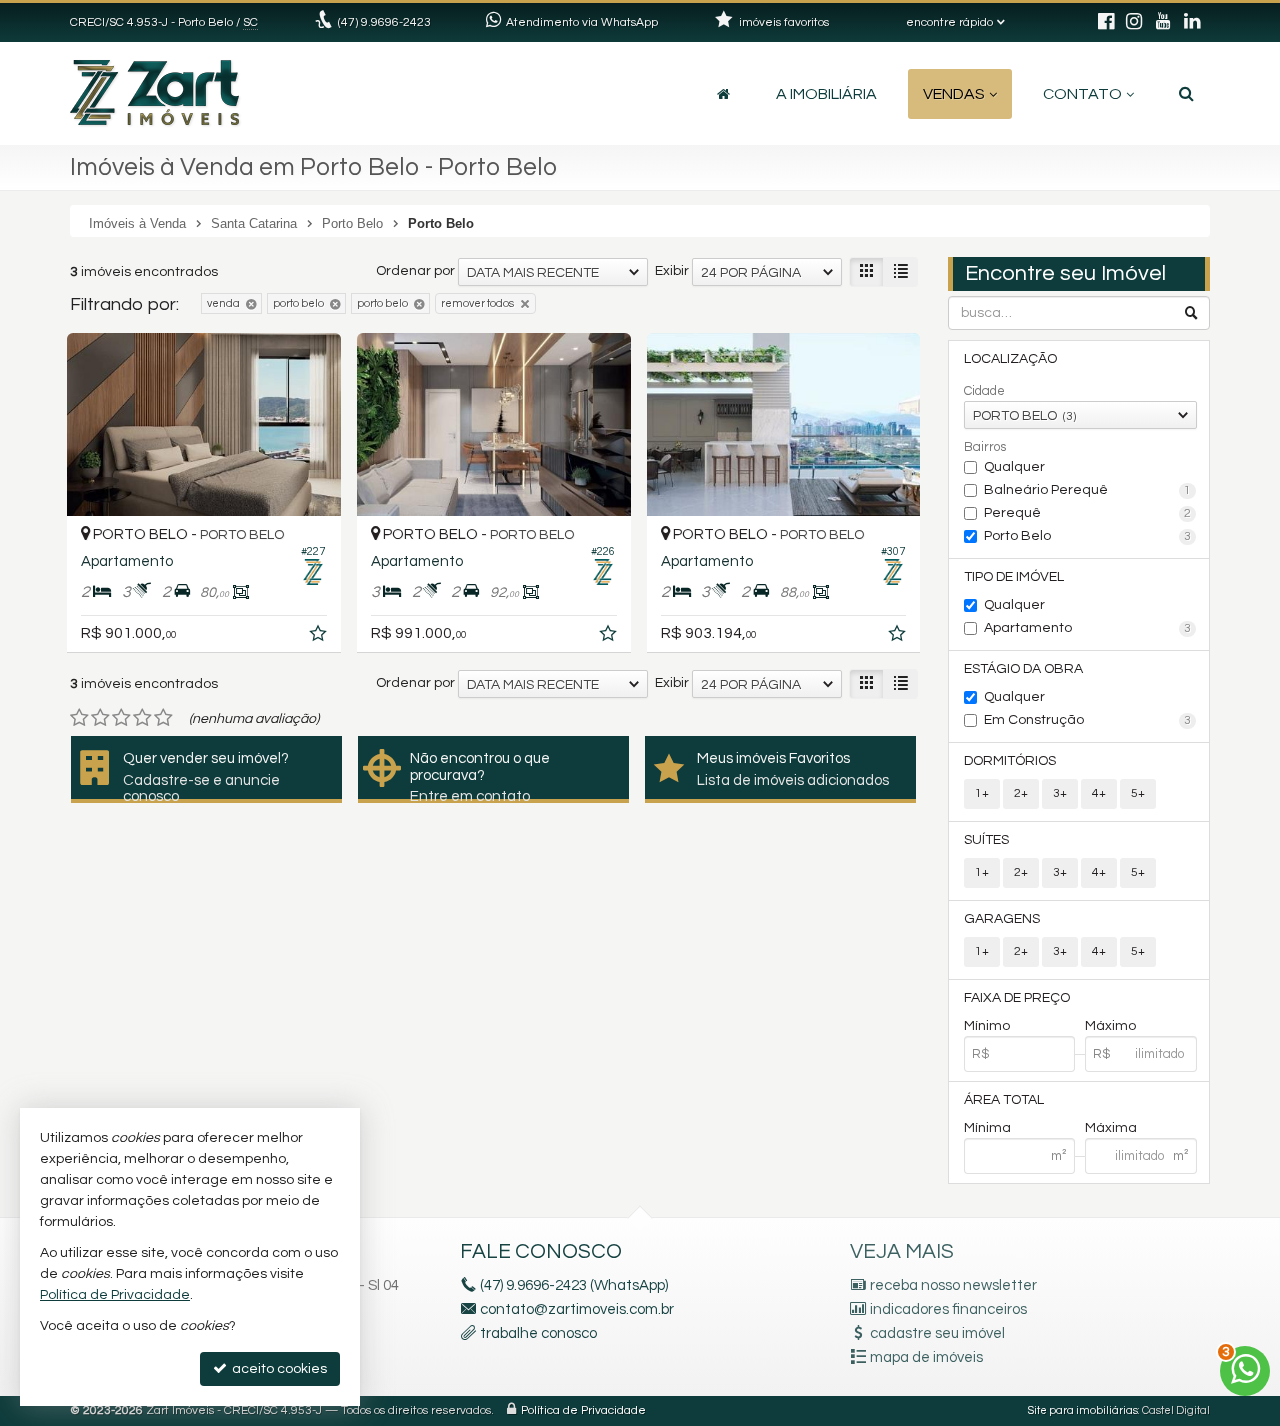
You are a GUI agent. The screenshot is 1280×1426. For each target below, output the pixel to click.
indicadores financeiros (948, 1309)
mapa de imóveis (926, 1357)
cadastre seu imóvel (937, 1333)
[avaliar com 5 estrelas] (163, 718)
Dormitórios (1010, 761)
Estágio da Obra (1023, 669)
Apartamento (1088, 628)
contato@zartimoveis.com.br (577, 1309)
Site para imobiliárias (1083, 1410)
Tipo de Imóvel (1014, 577)
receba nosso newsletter (953, 1285)
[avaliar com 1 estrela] (79, 718)
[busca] (1186, 94)
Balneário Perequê (1088, 490)
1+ (982, 793)
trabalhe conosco (538, 1333)
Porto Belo (1088, 536)
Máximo (1110, 1026)
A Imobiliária (826, 94)
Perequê (1088, 513)
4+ (1099, 793)
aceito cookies (278, 1369)
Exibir (672, 271)
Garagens (1002, 919)
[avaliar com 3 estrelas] (121, 718)
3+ (1060, 793)
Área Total (1004, 1100)
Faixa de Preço (1017, 998)
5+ (1138, 793)
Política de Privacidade (583, 1410)
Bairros (985, 447)
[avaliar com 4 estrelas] (142, 718)
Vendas (954, 94)
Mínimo (987, 1026)
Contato (1082, 94)
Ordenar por (415, 271)
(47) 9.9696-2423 (384, 22)
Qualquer (1014, 467)
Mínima (987, 1128)
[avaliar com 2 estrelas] (100, 718)
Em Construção (1088, 720)
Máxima (1111, 1128)
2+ (1021, 793)
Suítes (986, 840)
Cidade (984, 391)
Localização (1010, 359)
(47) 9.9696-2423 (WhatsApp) (574, 1285)
